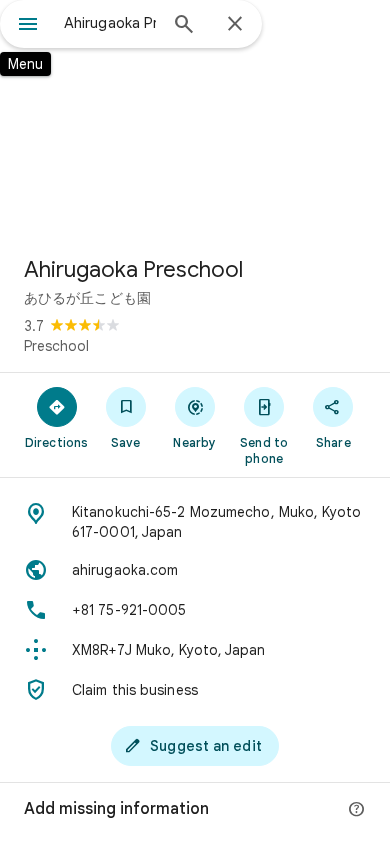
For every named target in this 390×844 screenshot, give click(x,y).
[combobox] (110, 23)
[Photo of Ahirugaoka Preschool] (195, 120)
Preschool (56, 346)
